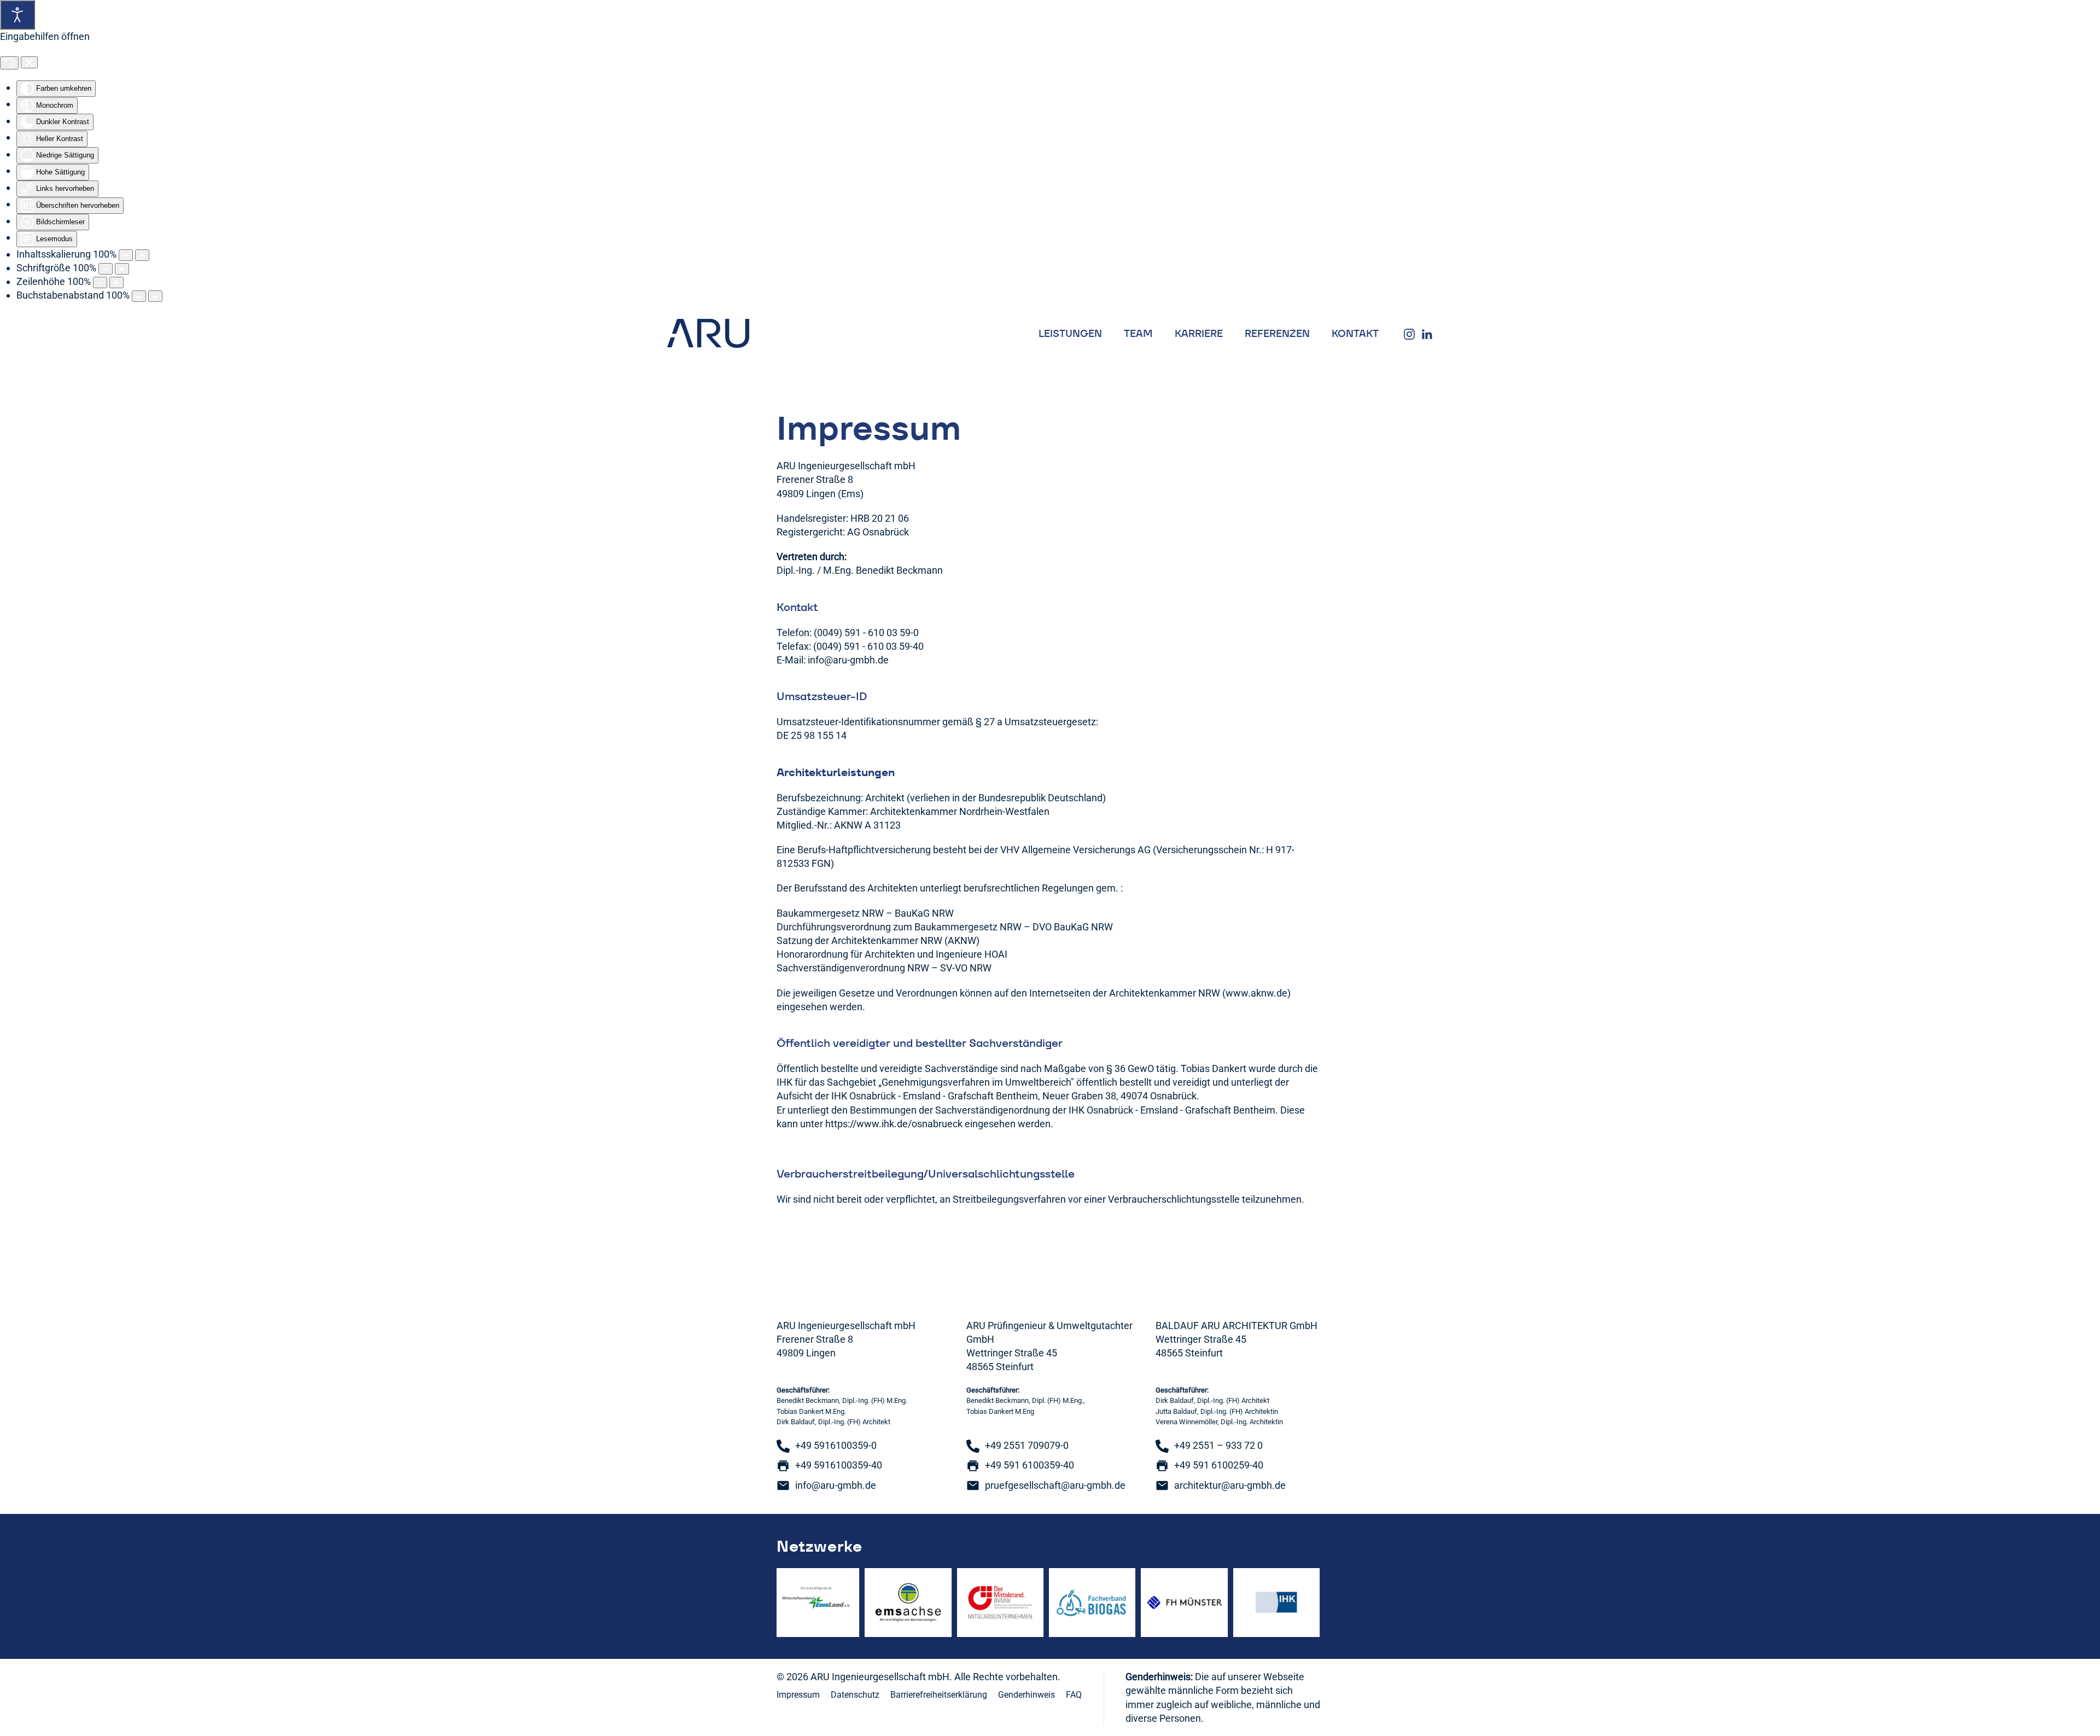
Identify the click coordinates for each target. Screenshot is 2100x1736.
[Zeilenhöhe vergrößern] (116, 282)
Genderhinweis (1026, 1695)
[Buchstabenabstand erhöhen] (155, 296)
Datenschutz (855, 1695)
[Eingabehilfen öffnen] (17, 15)
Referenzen (1277, 333)
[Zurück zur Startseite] (708, 333)
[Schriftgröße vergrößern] (122, 269)
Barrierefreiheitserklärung (939, 1695)
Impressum (798, 1695)
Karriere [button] (1199, 333)
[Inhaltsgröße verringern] (126, 255)
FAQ (1074, 1695)
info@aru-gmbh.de (848, 660)
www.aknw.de (1256, 993)
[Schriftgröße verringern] (106, 269)
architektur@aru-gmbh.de (1230, 1485)
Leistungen (1070, 333)
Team (1138, 333)
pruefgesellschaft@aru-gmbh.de (1055, 1485)
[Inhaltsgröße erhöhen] (142, 255)
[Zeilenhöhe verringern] (100, 282)
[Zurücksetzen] (9, 63)
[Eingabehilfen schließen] (29, 62)
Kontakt (1355, 333)
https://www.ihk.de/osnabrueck (894, 1124)
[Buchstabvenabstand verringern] (139, 296)
